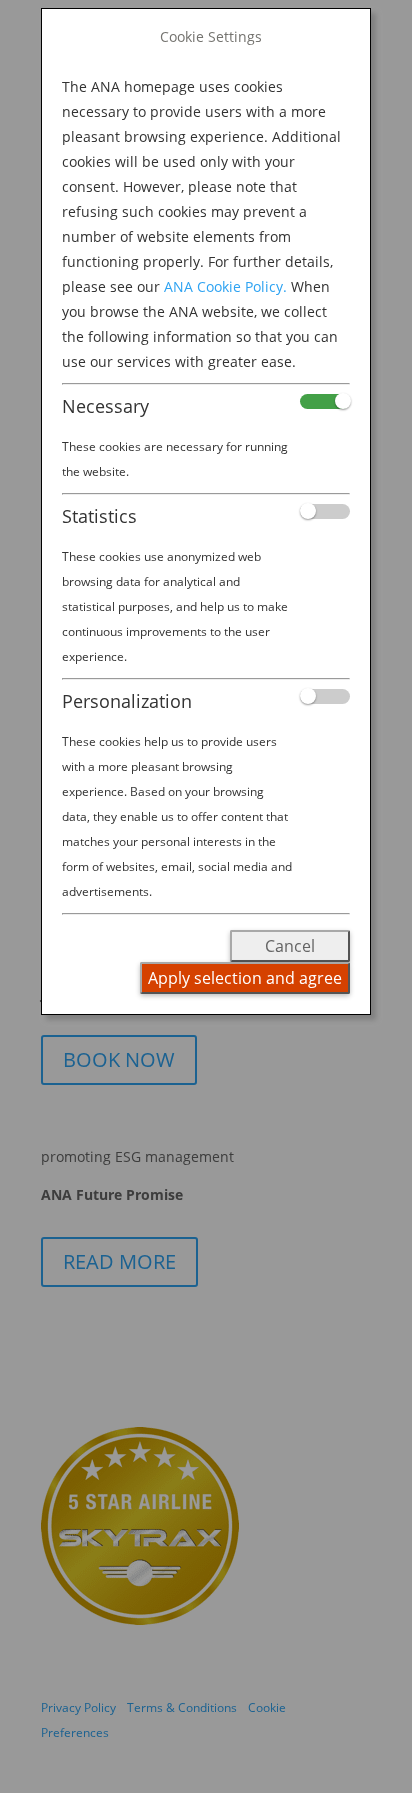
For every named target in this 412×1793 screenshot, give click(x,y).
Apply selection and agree (245, 978)
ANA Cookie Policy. (225, 286)
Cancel (290, 946)
